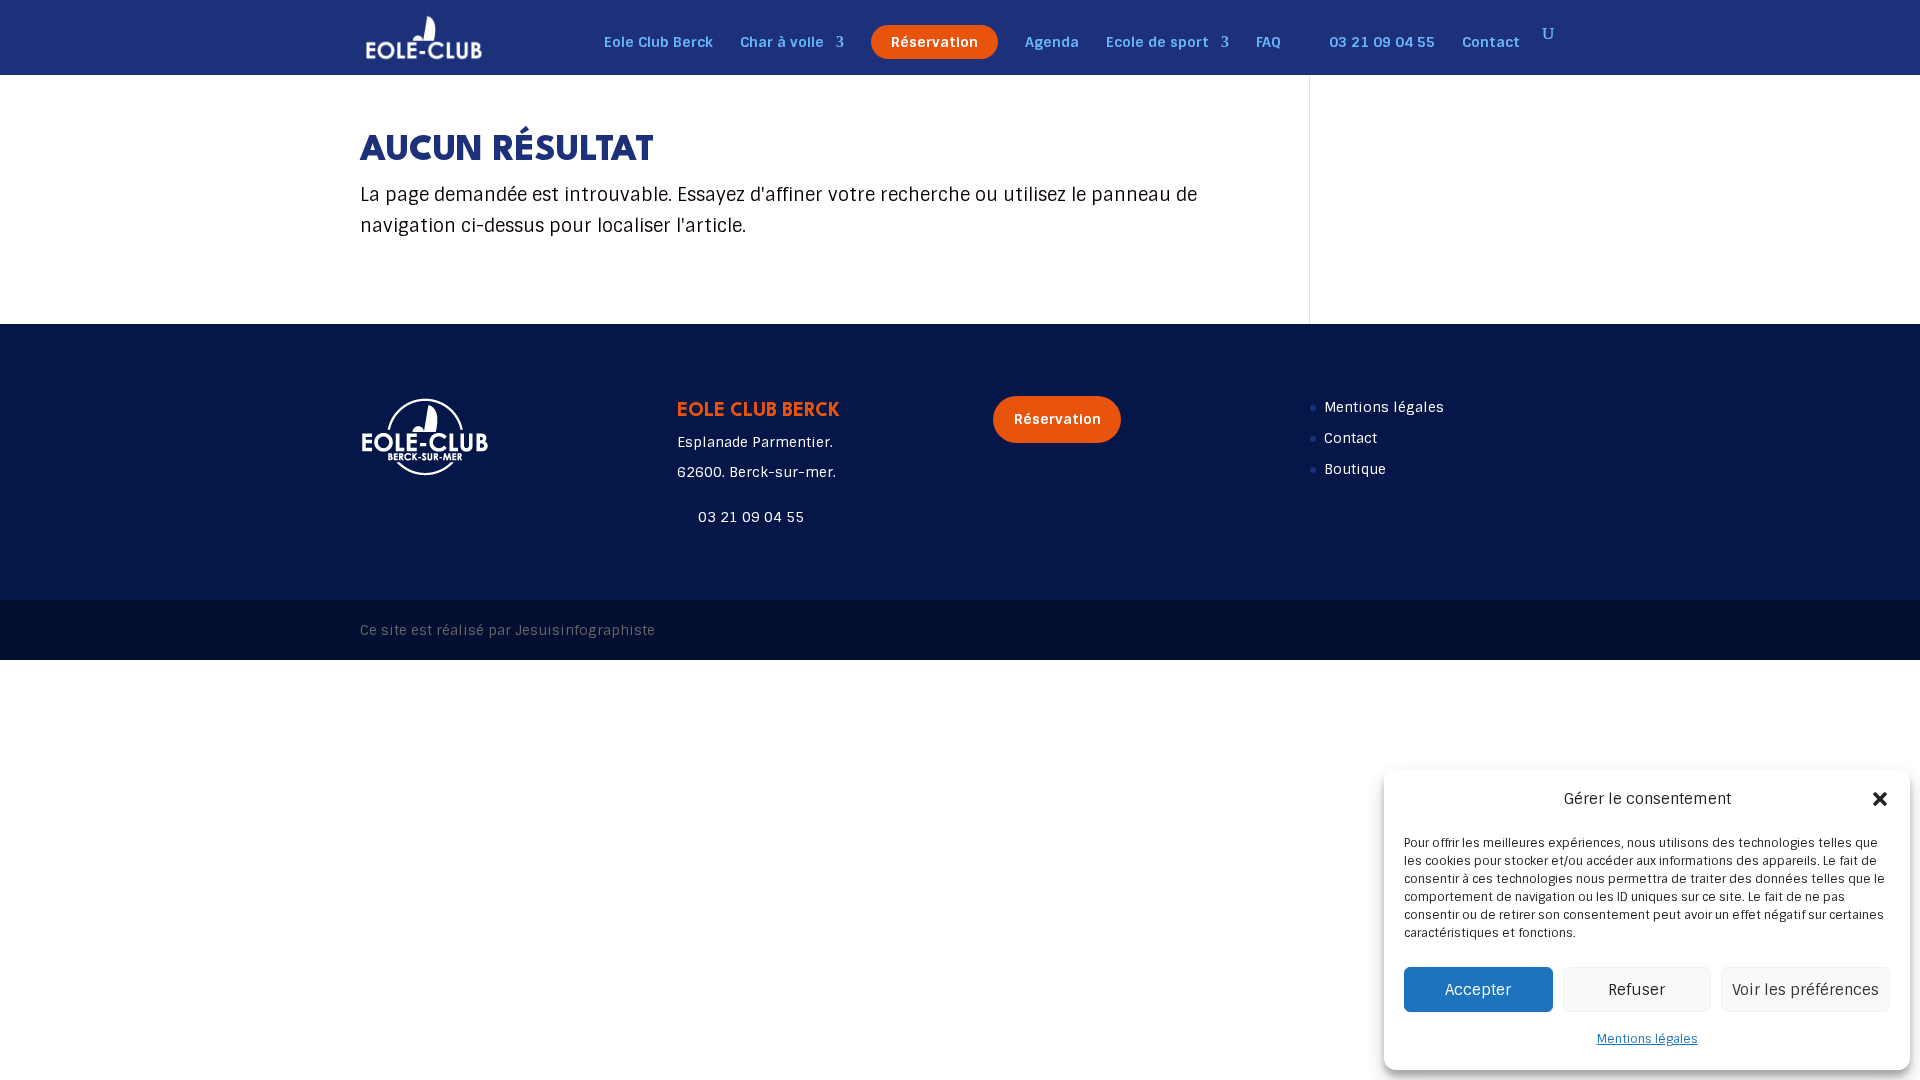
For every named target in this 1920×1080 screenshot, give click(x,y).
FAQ (1268, 43)
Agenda (1052, 43)
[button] (1880, 799)
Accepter (1478, 990)
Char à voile (782, 43)
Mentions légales (1647, 1039)
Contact (1491, 43)
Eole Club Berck (658, 43)
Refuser (1636, 990)
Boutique (1355, 469)
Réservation (934, 42)
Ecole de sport (1157, 43)
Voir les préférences (1805, 990)
